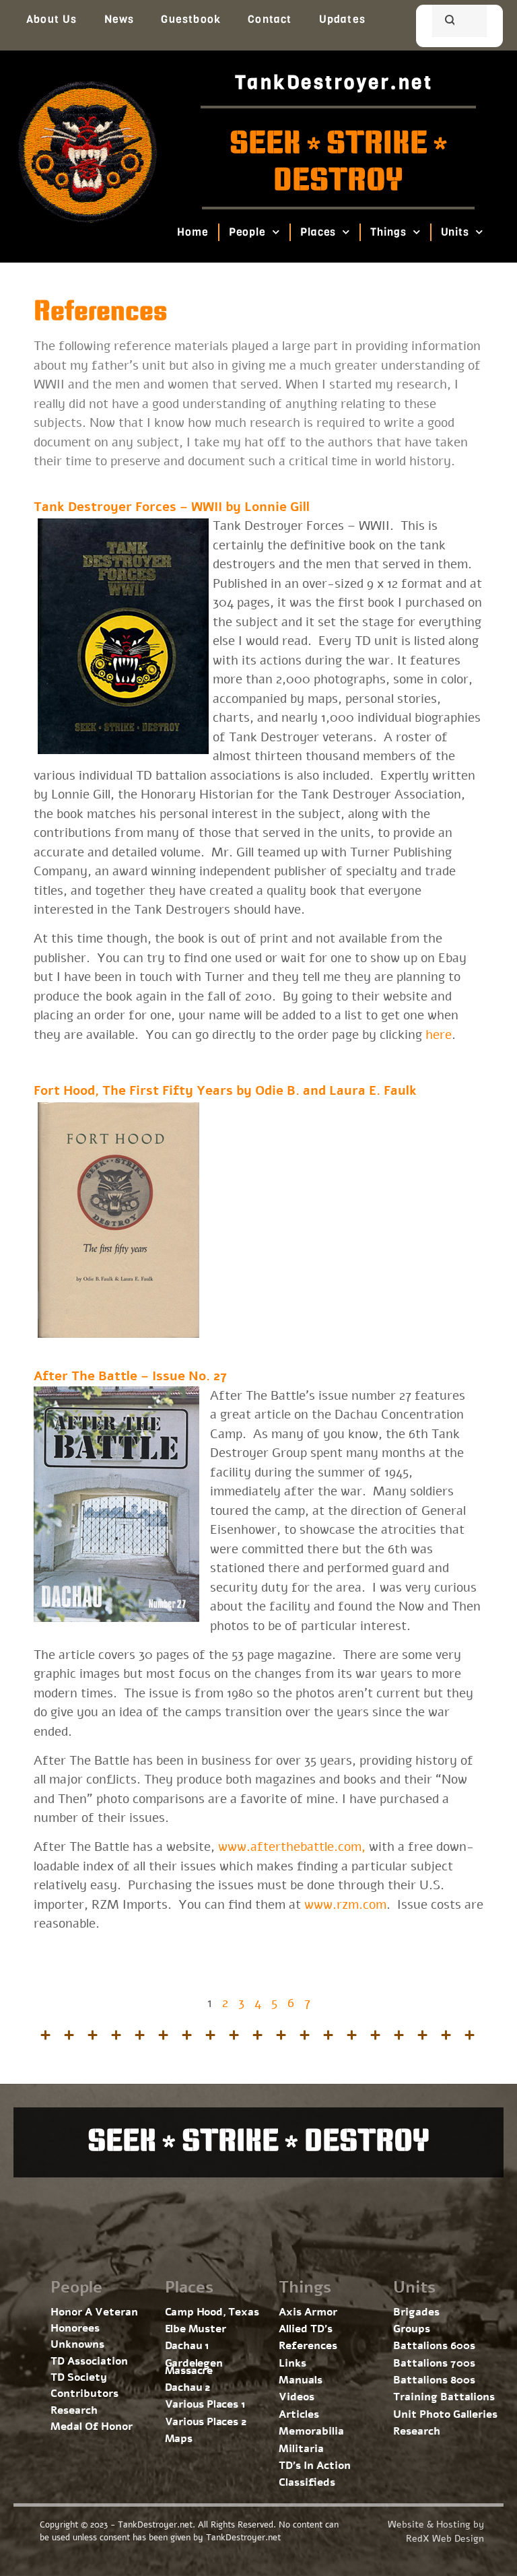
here (439, 1035)
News (119, 19)
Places (318, 232)
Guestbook (191, 19)
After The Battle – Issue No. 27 (130, 1376)
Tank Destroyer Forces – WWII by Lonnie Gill (172, 507)
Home (193, 232)
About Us (52, 19)
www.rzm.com (345, 1905)
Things (389, 232)
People (247, 232)
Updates (342, 19)
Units (455, 232)
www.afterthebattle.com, (292, 1847)
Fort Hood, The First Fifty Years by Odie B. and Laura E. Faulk (225, 1091)
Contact (270, 19)
